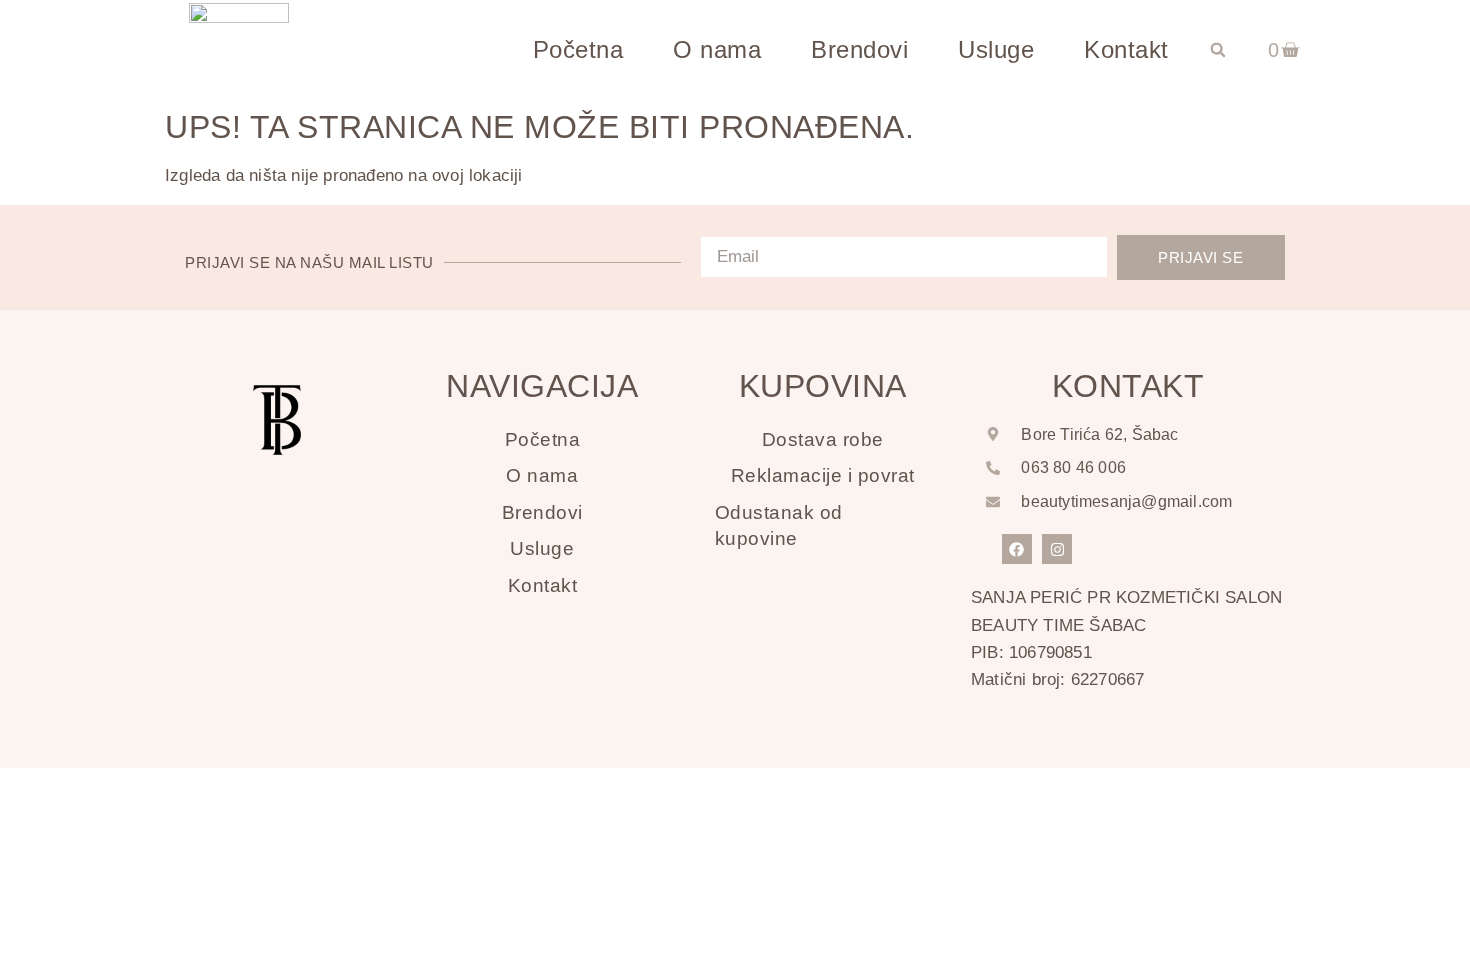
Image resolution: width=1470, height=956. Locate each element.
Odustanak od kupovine (779, 526)
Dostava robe (823, 439)
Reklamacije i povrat (823, 475)
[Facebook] (1017, 549)
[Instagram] (1057, 549)
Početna (578, 49)
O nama (717, 49)
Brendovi (859, 49)
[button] (1218, 50)
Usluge (996, 49)
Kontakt (1126, 49)
